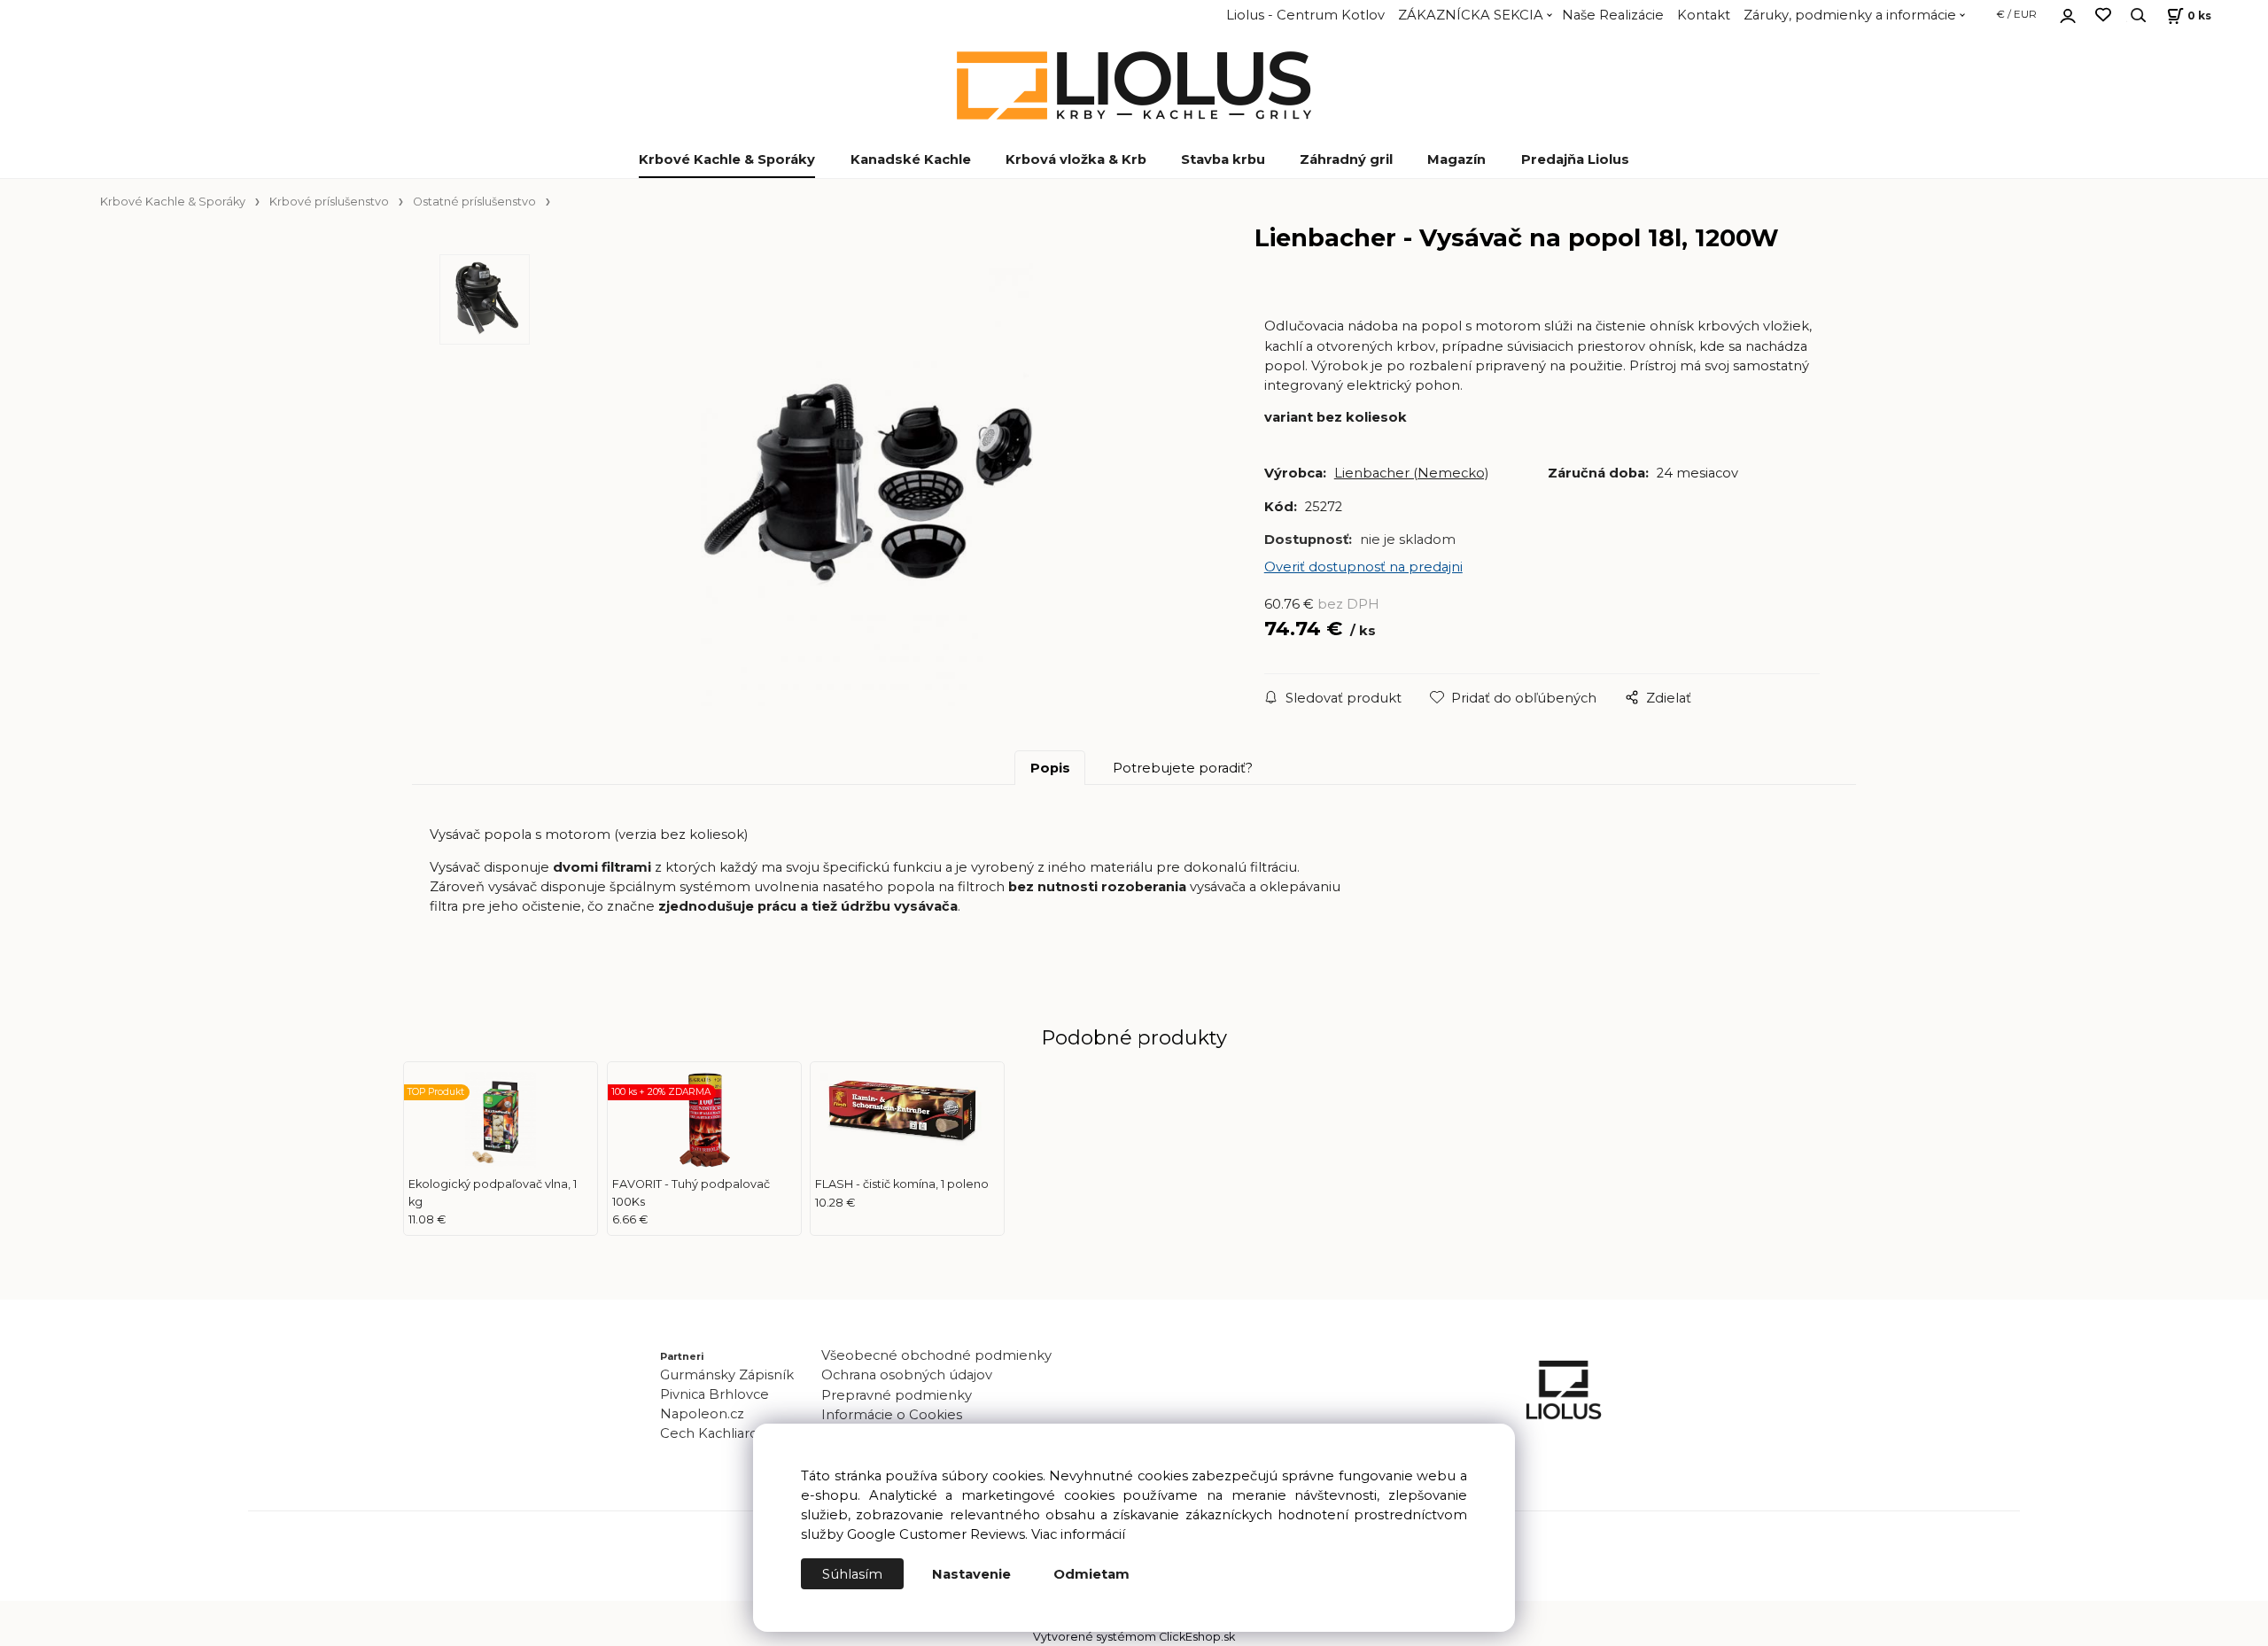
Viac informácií (1078, 1534)
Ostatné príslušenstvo (474, 202)
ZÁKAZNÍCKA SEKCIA (1471, 15)
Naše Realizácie (1613, 15)
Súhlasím (852, 1574)
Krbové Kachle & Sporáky (727, 159)
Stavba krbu (1223, 159)
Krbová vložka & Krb (1076, 159)
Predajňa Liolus (1575, 159)
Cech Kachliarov (713, 1433)
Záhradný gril (1346, 159)
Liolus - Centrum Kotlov (1305, 15)
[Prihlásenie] (2068, 13)
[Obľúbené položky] (2103, 16)
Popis (1050, 768)
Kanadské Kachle (911, 159)
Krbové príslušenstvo (329, 202)
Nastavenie (971, 1574)
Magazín (1456, 159)
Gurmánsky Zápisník (727, 1375)
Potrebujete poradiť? (1183, 768)
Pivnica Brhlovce (718, 1394)
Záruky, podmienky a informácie (1850, 15)
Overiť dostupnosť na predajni (1363, 567)
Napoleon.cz (702, 1414)
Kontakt (1704, 15)
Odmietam (1091, 1574)
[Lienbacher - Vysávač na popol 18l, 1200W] (867, 485)
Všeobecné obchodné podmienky (936, 1355)
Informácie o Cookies (892, 1415)
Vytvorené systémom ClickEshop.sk (1134, 1637)
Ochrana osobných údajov (907, 1375)
